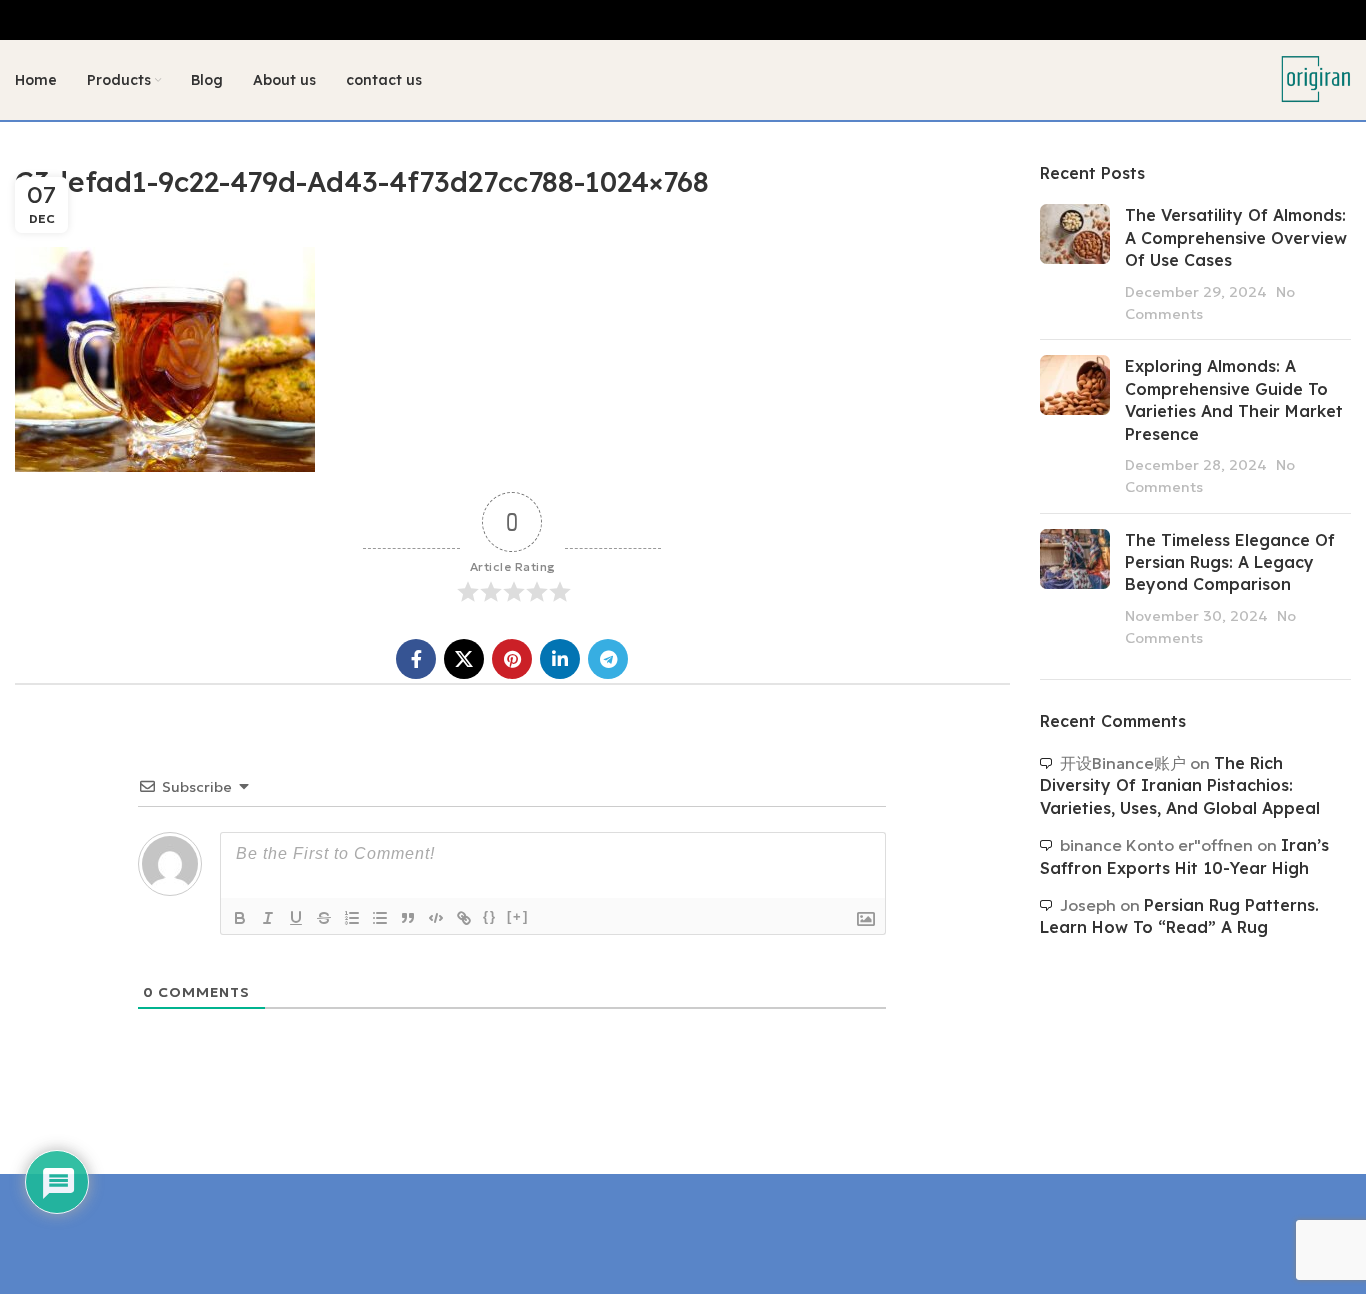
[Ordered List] (352, 918)
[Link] (464, 918)
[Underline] (296, 918)
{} (490, 916)
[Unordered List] (380, 918)
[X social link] (464, 659)
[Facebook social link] (416, 659)
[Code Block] (436, 918)
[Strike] (324, 918)
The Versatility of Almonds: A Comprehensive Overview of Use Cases (1236, 237)
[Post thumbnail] (1075, 264)
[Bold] (240, 918)
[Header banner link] (683, 20)
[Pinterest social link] (512, 659)
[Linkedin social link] (560, 659)
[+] (518, 916)
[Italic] (268, 918)
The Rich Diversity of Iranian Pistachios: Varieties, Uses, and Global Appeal (1180, 785)
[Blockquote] (408, 918)
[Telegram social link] (608, 659)
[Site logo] (1316, 78)
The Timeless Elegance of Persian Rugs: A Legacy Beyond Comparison (1230, 562)
